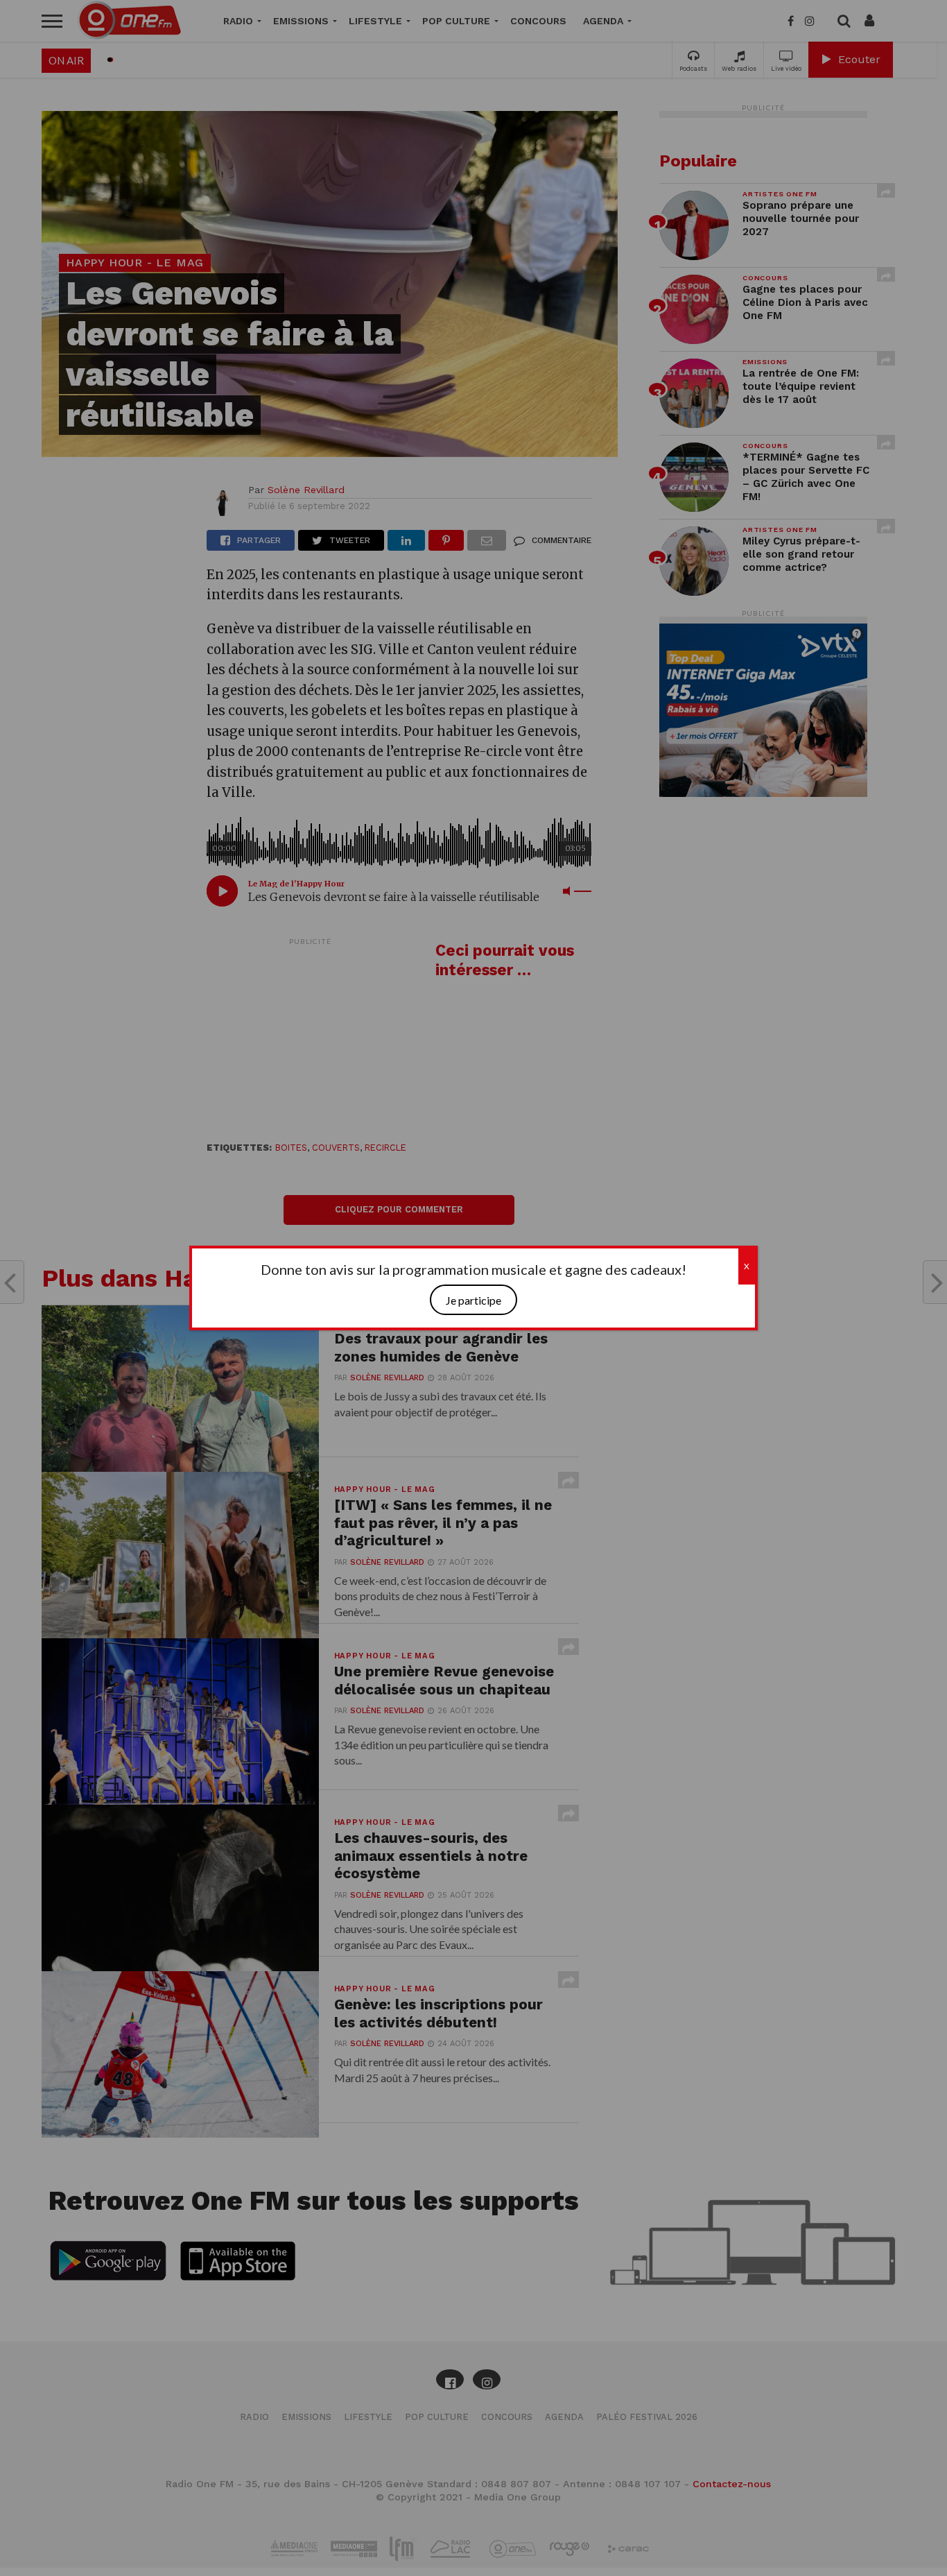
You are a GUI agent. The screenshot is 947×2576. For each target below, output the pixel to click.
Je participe (473, 1300)
